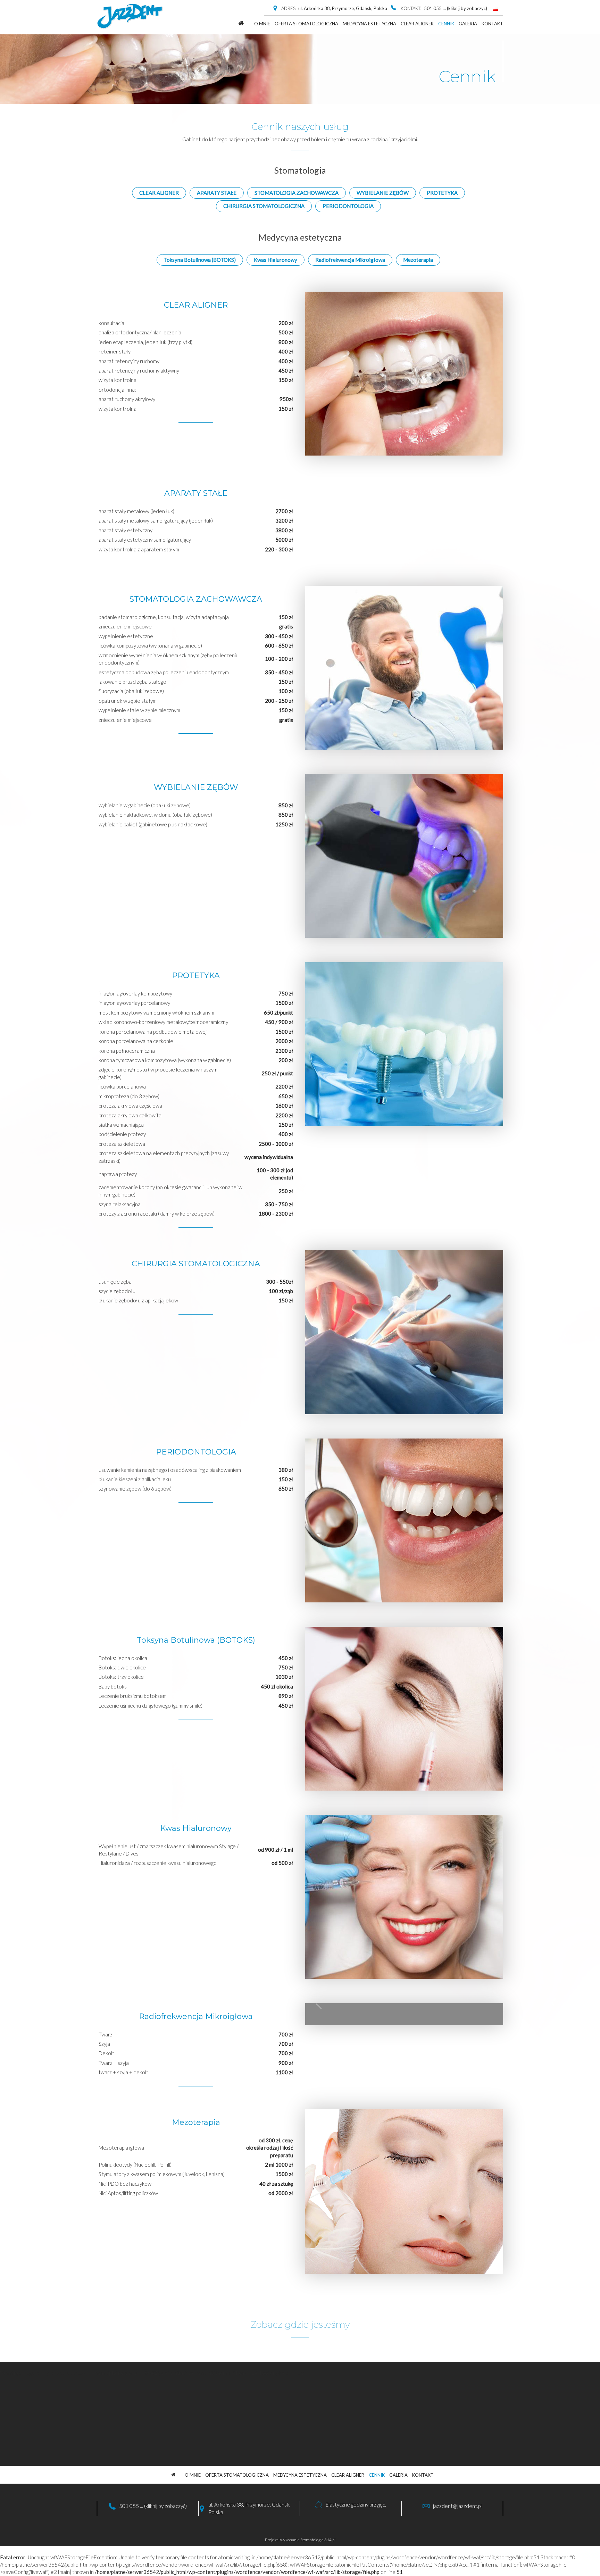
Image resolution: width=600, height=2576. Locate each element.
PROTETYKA (442, 193)
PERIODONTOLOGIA (348, 206)
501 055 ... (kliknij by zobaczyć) (153, 2506)
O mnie (262, 24)
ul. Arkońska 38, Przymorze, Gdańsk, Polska (343, 8)
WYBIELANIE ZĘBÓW (383, 193)
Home (241, 23)
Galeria (468, 24)
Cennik (446, 24)
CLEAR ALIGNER (417, 24)
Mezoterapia (418, 260)
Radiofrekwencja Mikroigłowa (350, 260)
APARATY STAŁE (217, 193)
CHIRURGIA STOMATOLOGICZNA (264, 206)
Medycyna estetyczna (369, 24)
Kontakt (492, 24)
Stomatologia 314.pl (318, 2540)
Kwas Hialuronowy (276, 260)
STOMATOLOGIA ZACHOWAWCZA (297, 193)
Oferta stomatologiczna (306, 24)
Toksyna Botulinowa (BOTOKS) (200, 260)
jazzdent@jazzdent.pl (457, 2506)
